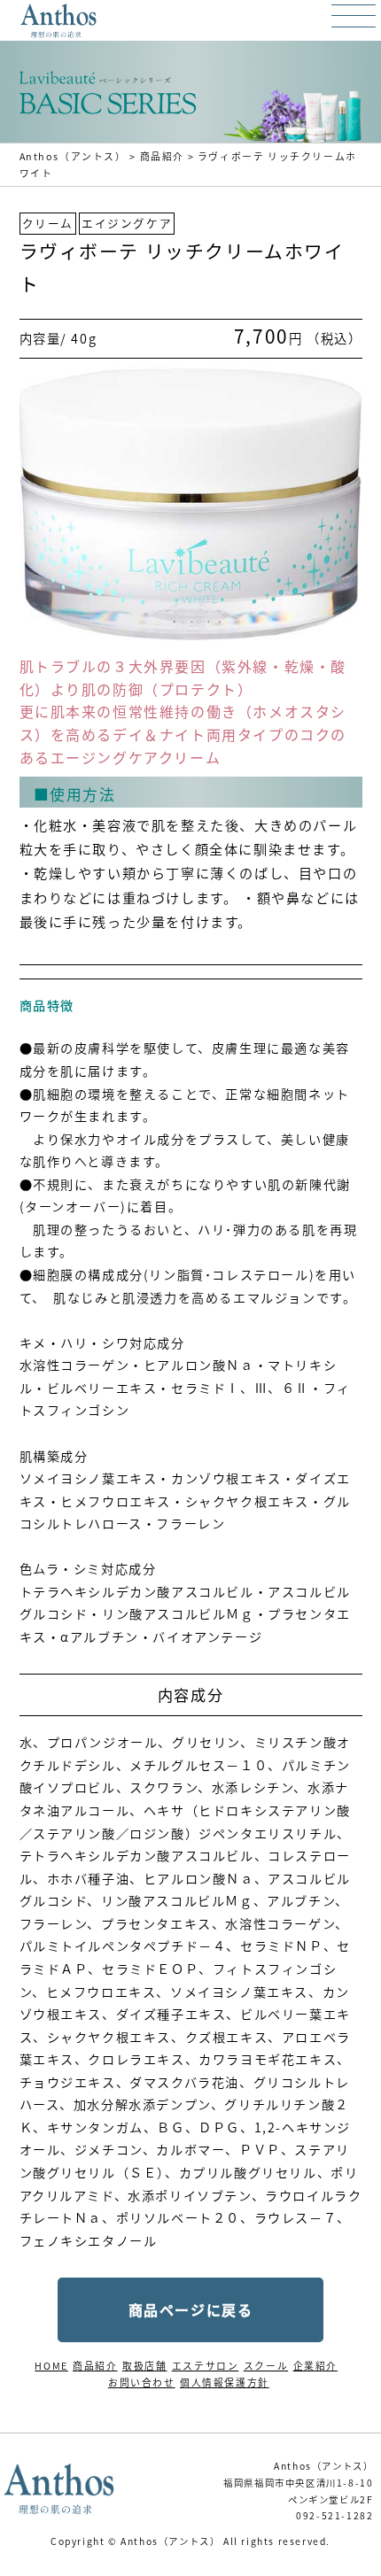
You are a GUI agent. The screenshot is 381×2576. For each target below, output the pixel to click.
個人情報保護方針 (225, 2382)
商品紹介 (95, 2365)
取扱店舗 (144, 2365)
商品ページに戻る (191, 2309)
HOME (51, 2365)
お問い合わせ (142, 2382)
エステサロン (206, 2365)
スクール (266, 2365)
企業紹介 (315, 2365)
